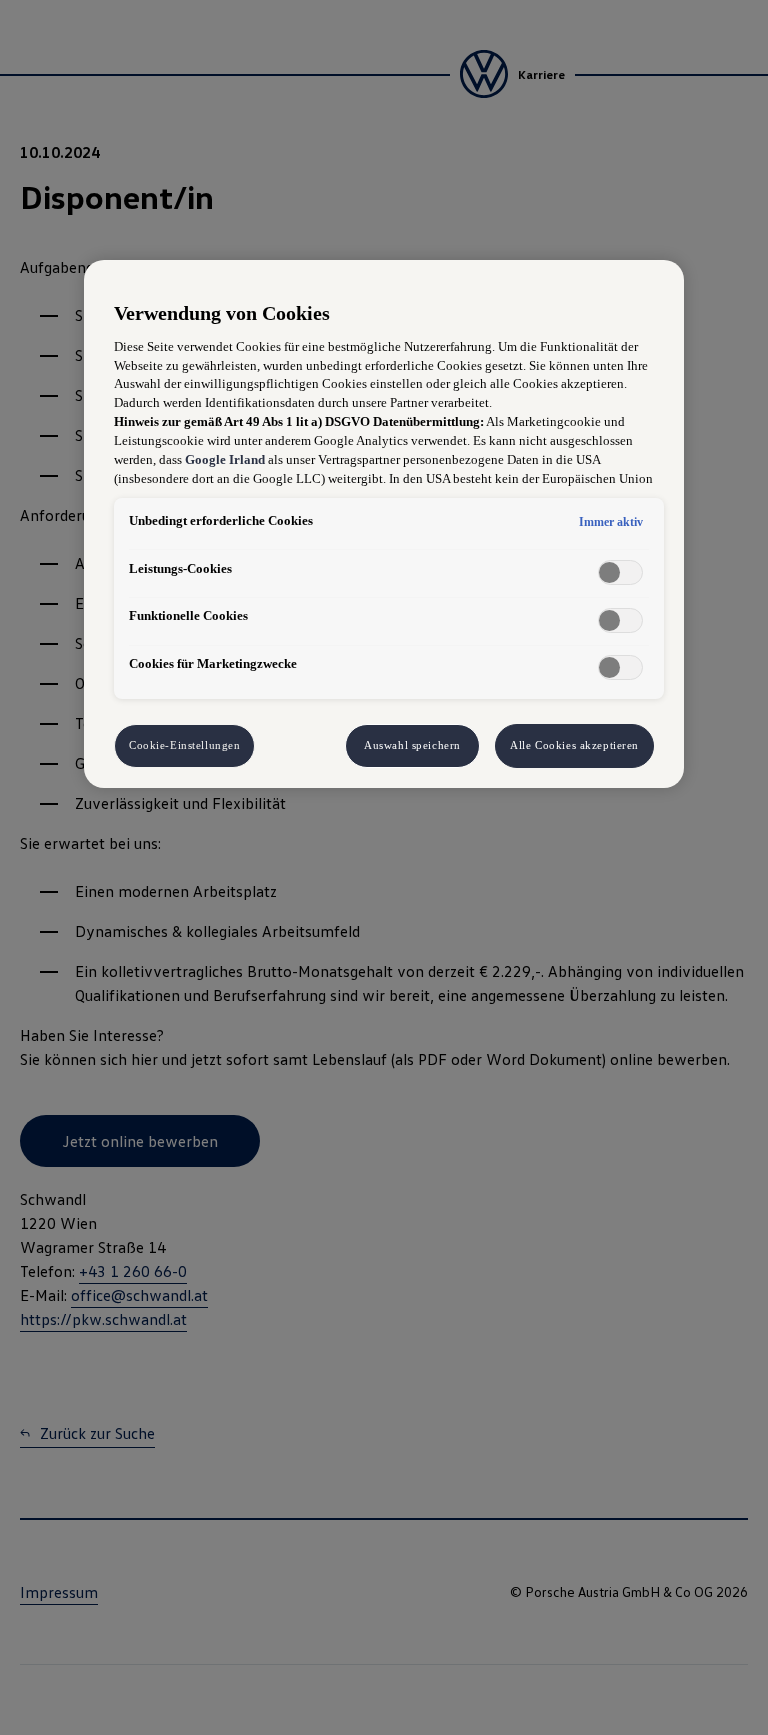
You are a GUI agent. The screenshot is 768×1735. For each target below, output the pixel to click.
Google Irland (225, 460)
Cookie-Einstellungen (184, 745)
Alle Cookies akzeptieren (574, 745)
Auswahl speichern (412, 745)
